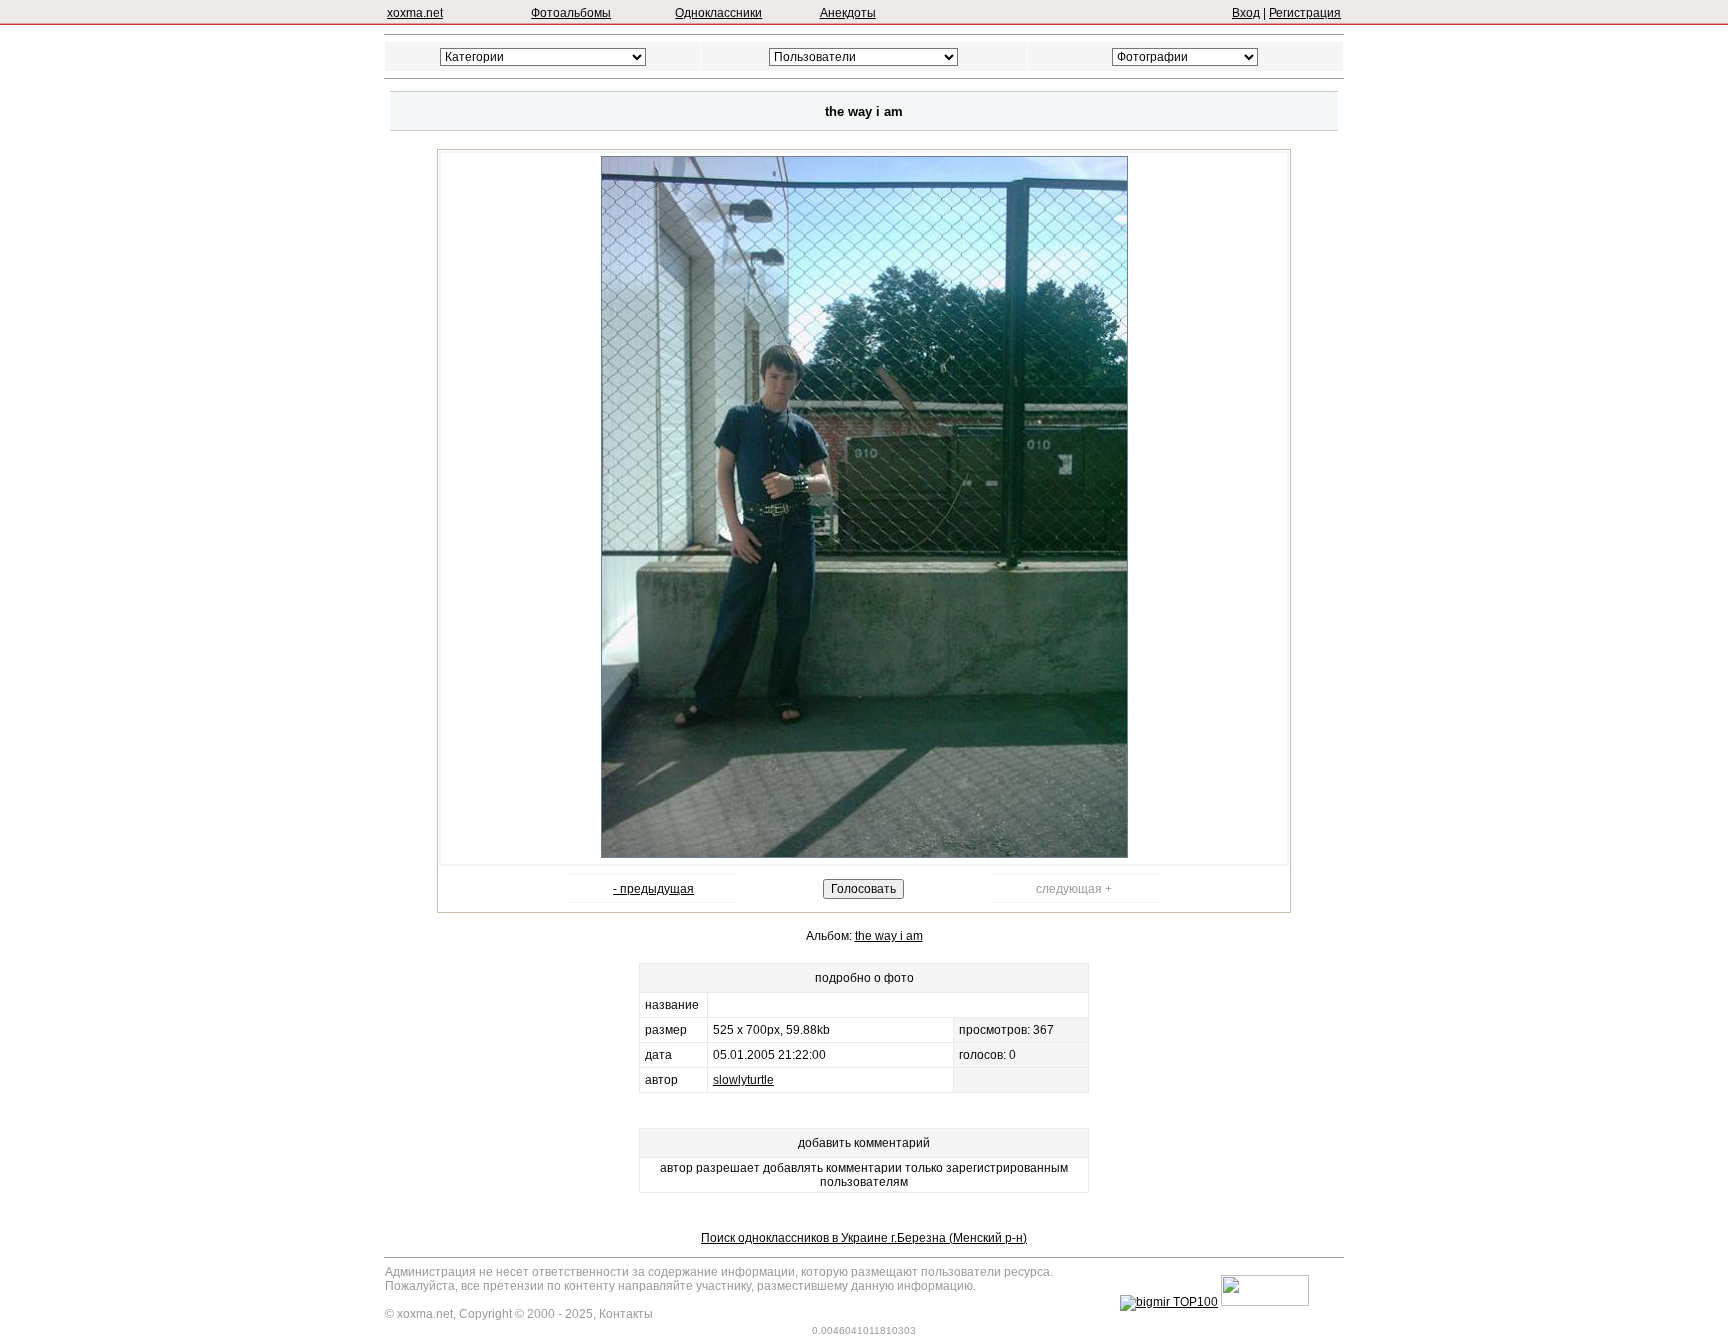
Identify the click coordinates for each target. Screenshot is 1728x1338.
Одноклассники (718, 13)
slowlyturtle (743, 1080)
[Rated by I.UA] (1265, 1302)
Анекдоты (848, 13)
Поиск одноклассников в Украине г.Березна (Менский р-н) (864, 1238)
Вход (1246, 13)
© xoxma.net (419, 1314)
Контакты (626, 1314)
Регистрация (1305, 13)
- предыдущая (653, 889)
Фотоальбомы (571, 13)
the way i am (889, 936)
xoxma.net (415, 13)
